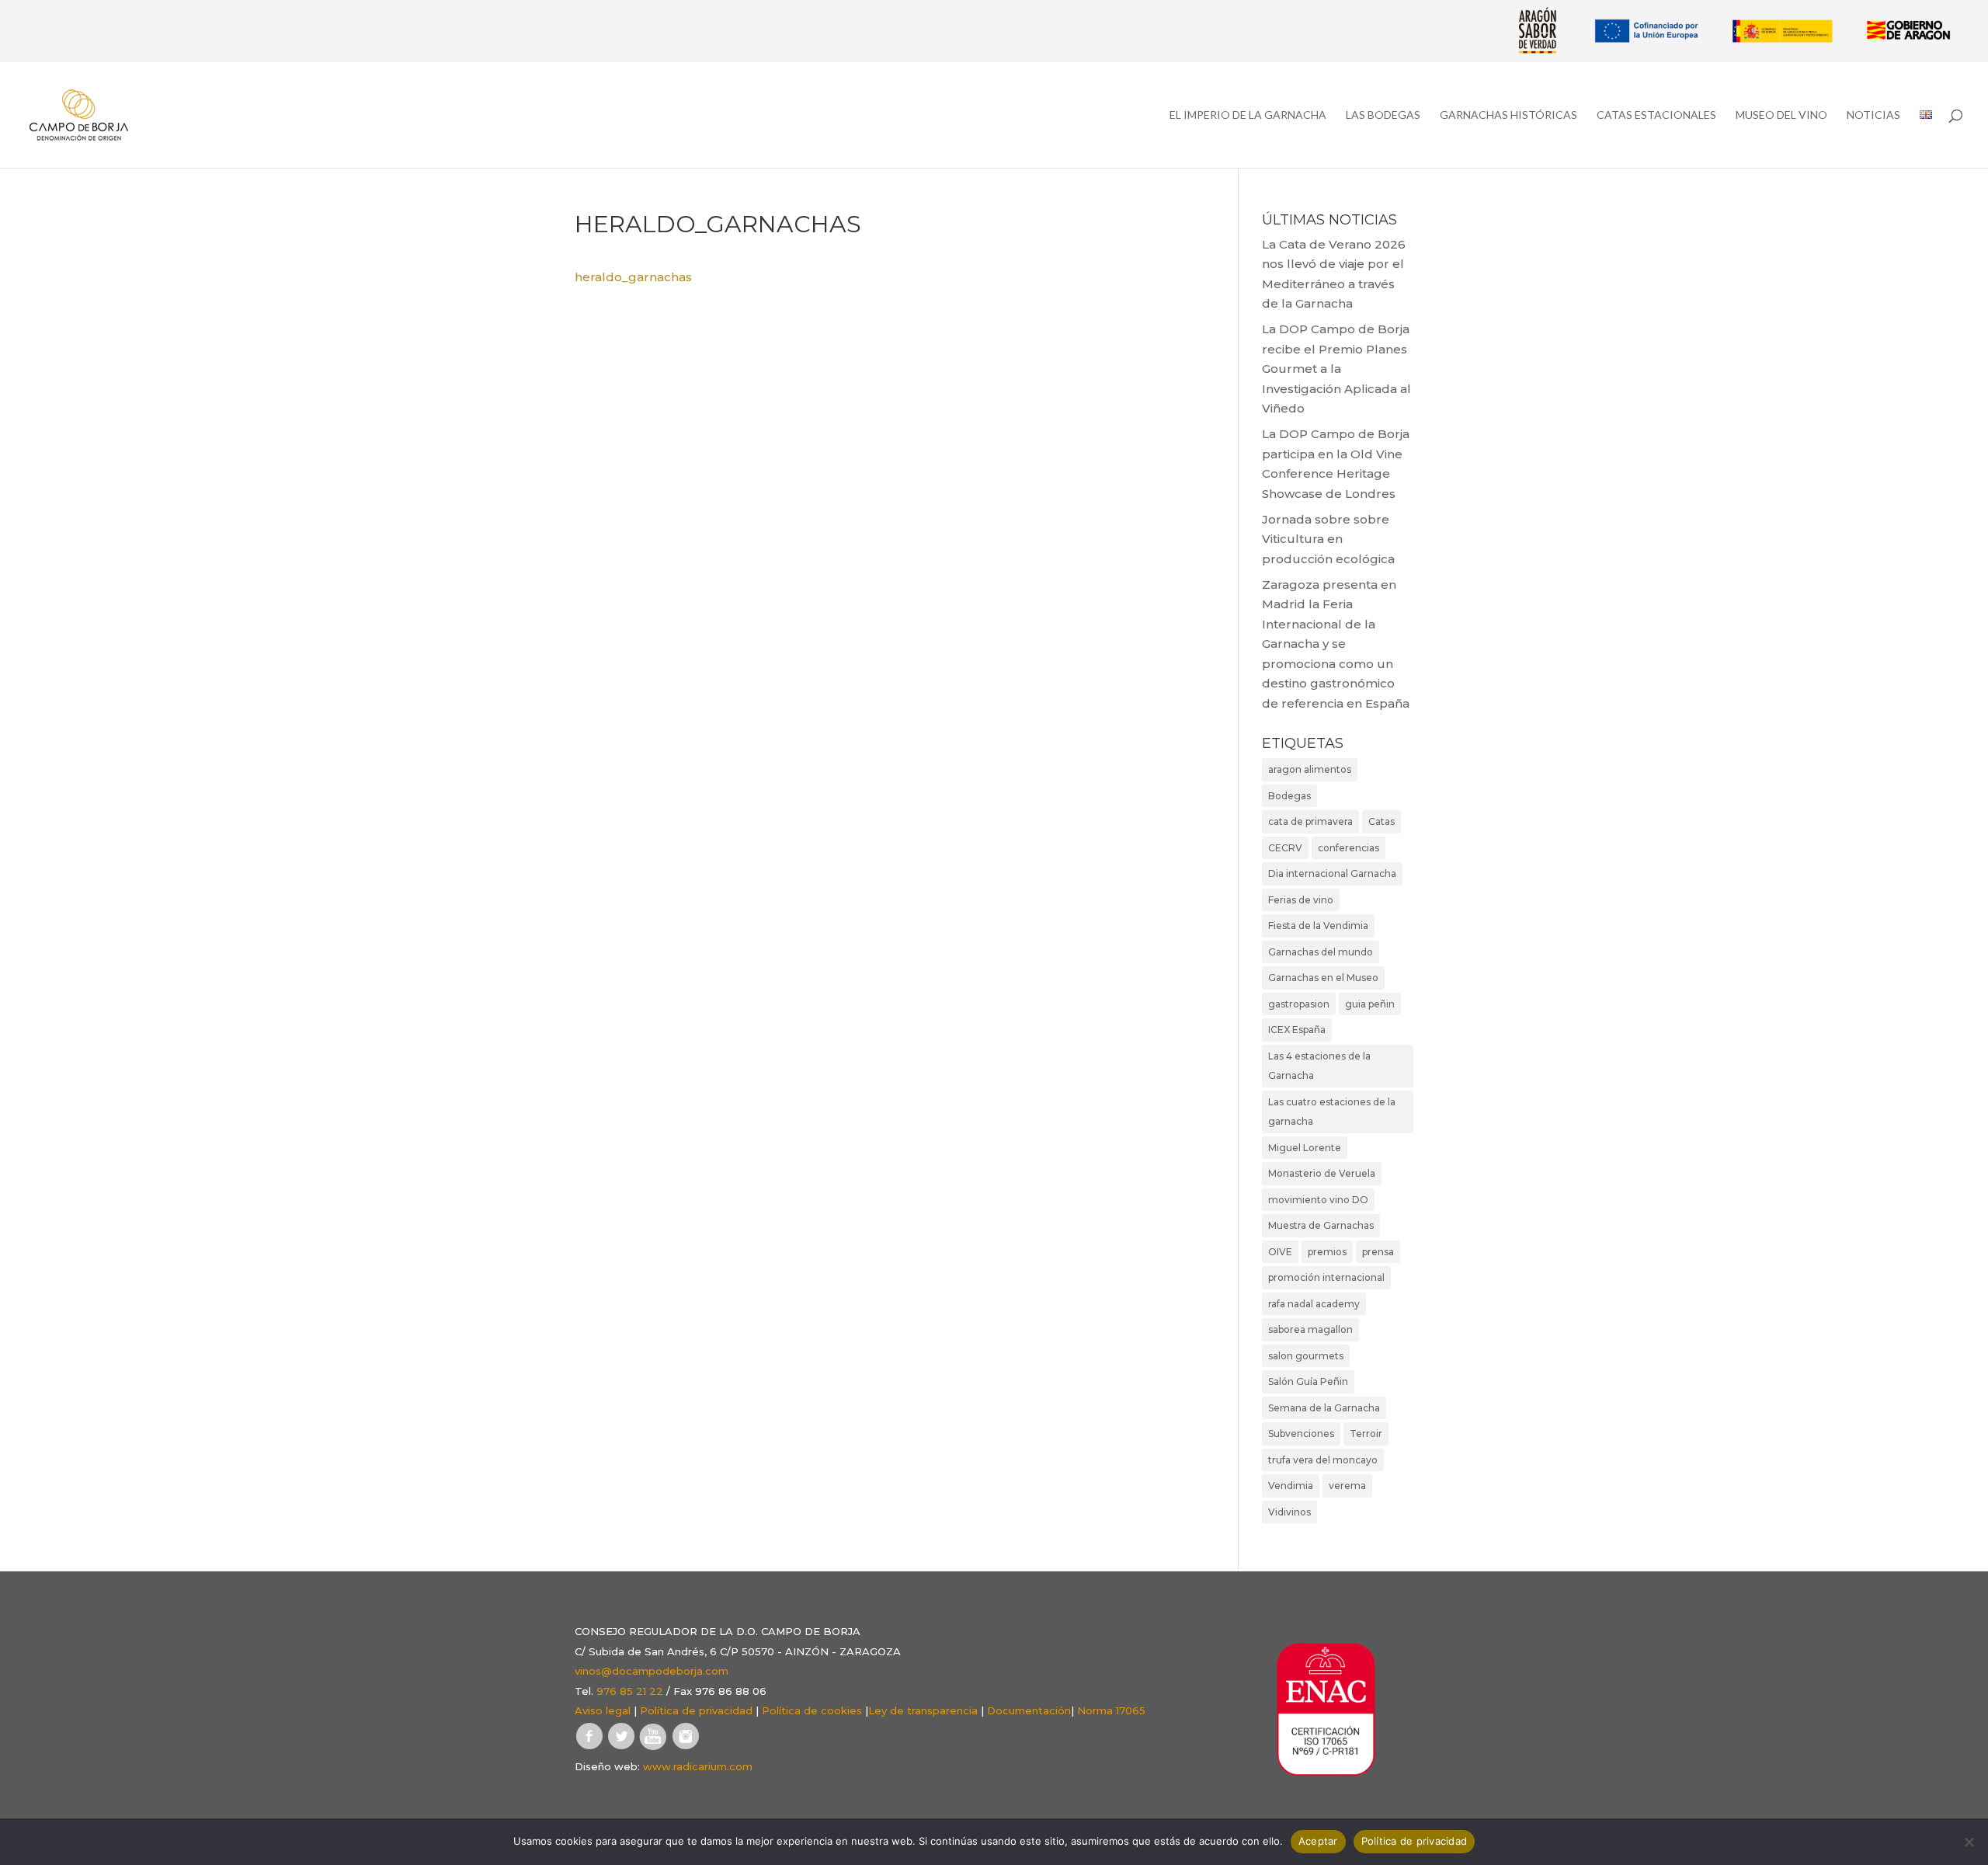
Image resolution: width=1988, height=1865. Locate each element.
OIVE (1280, 1252)
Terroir (1366, 1434)
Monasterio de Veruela (1322, 1173)
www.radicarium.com (698, 1766)
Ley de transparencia (923, 1710)
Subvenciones (1301, 1434)
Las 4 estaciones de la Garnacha (1319, 1066)
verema (1347, 1486)
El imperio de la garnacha (1248, 115)
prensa (1378, 1252)
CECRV (1285, 848)
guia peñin (1370, 1004)
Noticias (1873, 115)
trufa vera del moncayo (1323, 1460)
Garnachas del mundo (1321, 952)
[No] (1969, 1842)
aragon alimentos (1310, 769)
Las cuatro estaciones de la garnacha (1332, 1112)
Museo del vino (1781, 115)
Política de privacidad (696, 1710)
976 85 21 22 (630, 1691)
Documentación (1029, 1710)
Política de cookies (812, 1710)
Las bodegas (1383, 115)
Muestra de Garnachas (1321, 1225)
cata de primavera (1310, 821)
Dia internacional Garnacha (1332, 873)
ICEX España (1297, 1030)
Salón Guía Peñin (1308, 1381)
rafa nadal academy (1314, 1304)
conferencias (1349, 848)
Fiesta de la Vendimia (1318, 926)
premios (1327, 1252)
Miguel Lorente (1305, 1148)
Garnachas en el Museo (1323, 978)
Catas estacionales (1656, 115)
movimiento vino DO (1318, 1200)
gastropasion (1299, 1004)
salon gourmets (1306, 1356)
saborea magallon (1310, 1329)
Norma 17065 (1111, 1710)
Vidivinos (1289, 1512)
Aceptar (1318, 1841)
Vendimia (1291, 1486)
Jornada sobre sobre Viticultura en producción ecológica (1328, 539)
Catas (1382, 821)
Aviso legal (603, 1710)
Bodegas (1289, 796)
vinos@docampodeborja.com (652, 1671)
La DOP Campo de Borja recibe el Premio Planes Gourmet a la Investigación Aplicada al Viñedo (1336, 369)
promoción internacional (1326, 1277)
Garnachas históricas (1508, 115)
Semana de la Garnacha (1324, 1408)
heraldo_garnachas (633, 277)
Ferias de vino (1301, 900)
